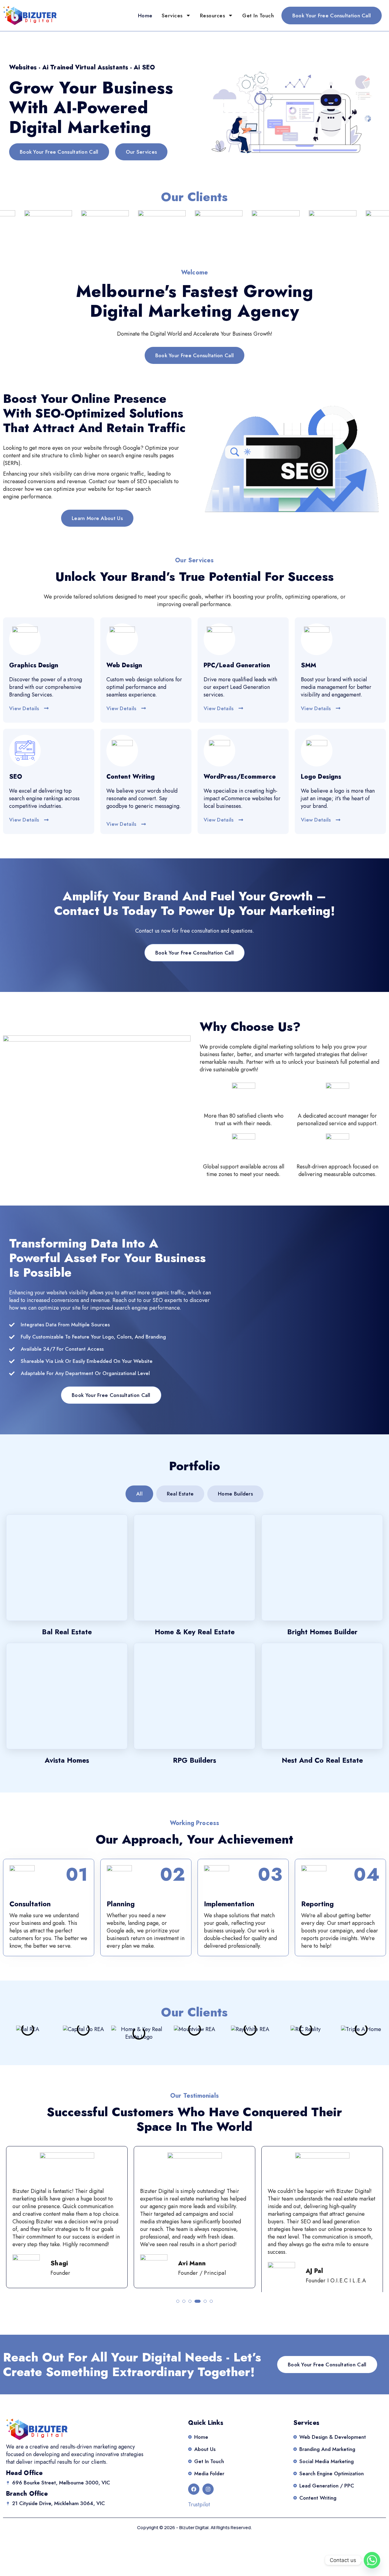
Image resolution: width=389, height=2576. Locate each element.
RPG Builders (194, 1760)
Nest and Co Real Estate (322, 1760)
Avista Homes (67, 1760)
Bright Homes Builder (322, 1632)
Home (145, 16)
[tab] (139, 1494)
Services (172, 16)
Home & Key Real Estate (195, 1632)
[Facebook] (194, 2489)
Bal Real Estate (67, 1632)
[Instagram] (208, 2489)
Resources (213, 16)
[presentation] (15, 2219)
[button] (178, 2301)
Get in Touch (258, 16)
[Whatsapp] (372, 2560)
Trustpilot (199, 2504)
